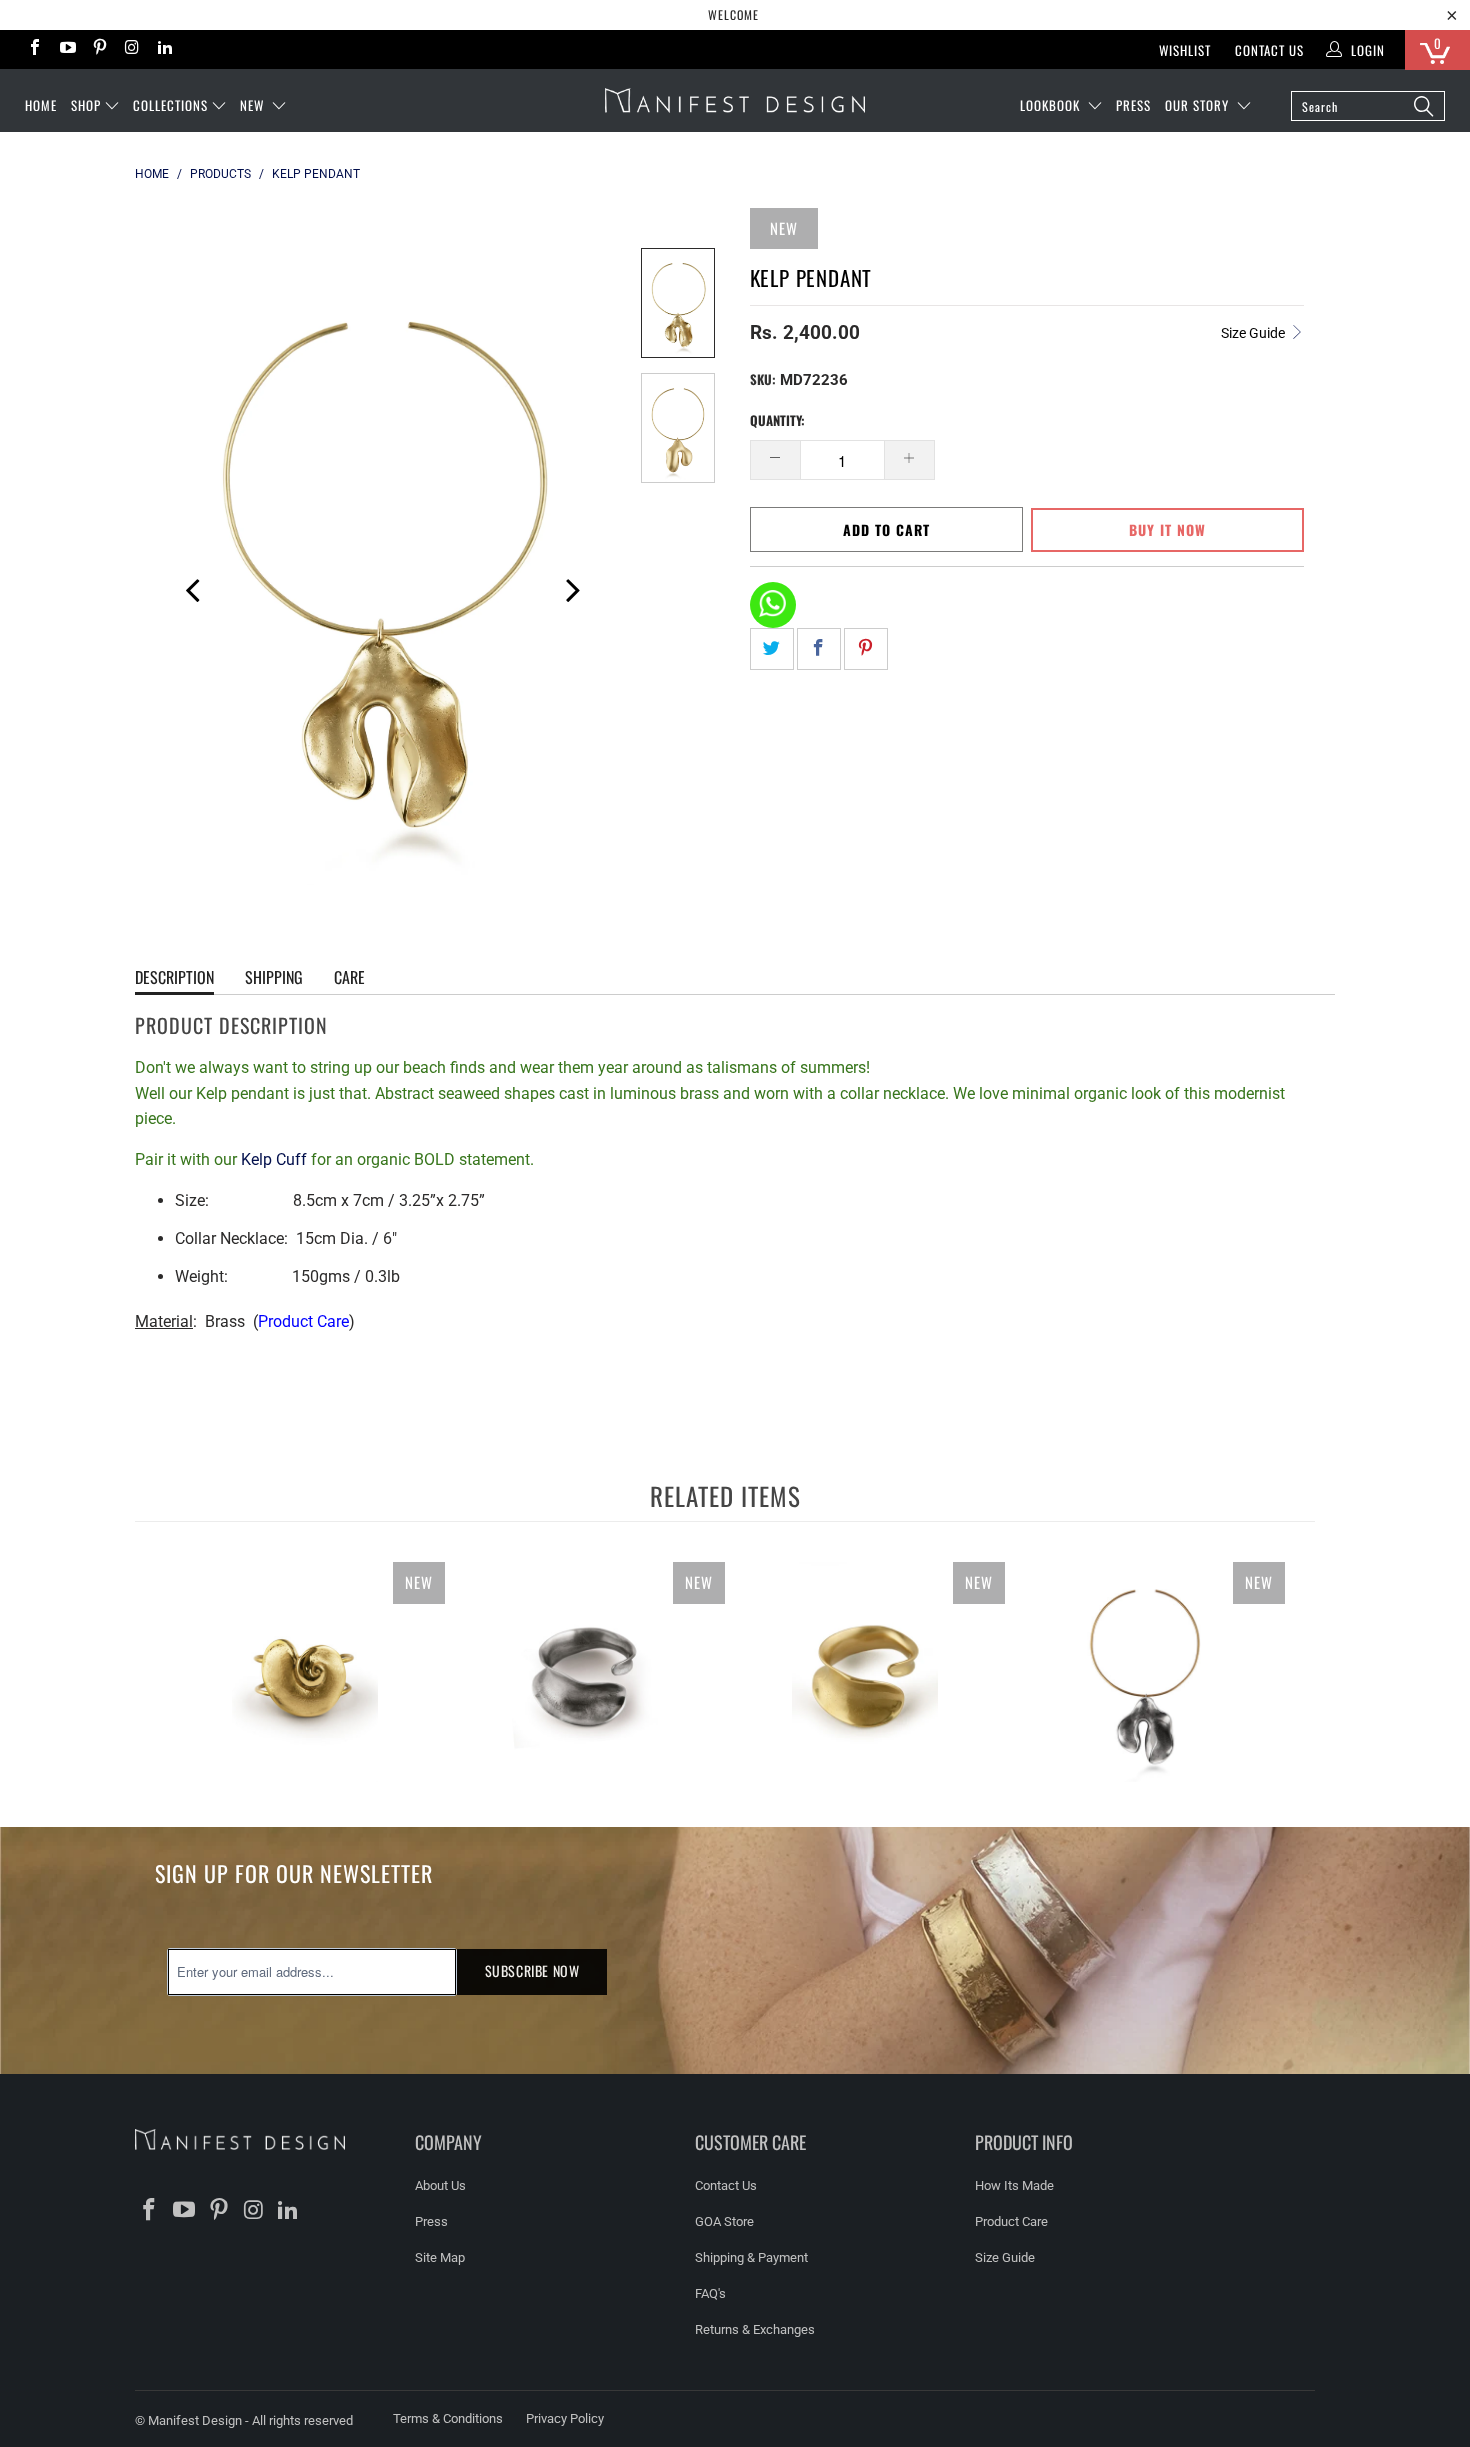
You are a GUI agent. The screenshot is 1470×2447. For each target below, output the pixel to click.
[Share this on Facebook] (819, 649)
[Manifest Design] (735, 100)
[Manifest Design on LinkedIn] (164, 49)
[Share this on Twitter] (772, 649)
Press (431, 2221)
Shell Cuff (305, 1672)
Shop (86, 105)
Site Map (440, 2257)
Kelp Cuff (274, 1159)
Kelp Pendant (1145, 1672)
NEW (254, 105)
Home (41, 105)
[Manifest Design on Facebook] (34, 49)
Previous (185, 587)
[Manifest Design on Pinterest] (99, 49)
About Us (440, 2185)
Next (571, 587)
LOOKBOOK (1052, 105)
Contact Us (1269, 50)
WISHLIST (1185, 50)
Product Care (303, 1321)
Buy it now (1167, 529)
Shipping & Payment (751, 2257)
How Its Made (1014, 2185)
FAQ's (710, 2293)
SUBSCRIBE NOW (532, 1970)
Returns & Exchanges (755, 2329)
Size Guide (1254, 333)
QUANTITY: (777, 420)
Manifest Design (195, 2420)
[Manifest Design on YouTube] (66, 49)
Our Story (1199, 105)
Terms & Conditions (448, 2418)
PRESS (1133, 105)
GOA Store (724, 2221)
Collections (170, 105)
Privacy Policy (565, 2418)
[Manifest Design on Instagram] (131, 49)
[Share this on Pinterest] (866, 649)
